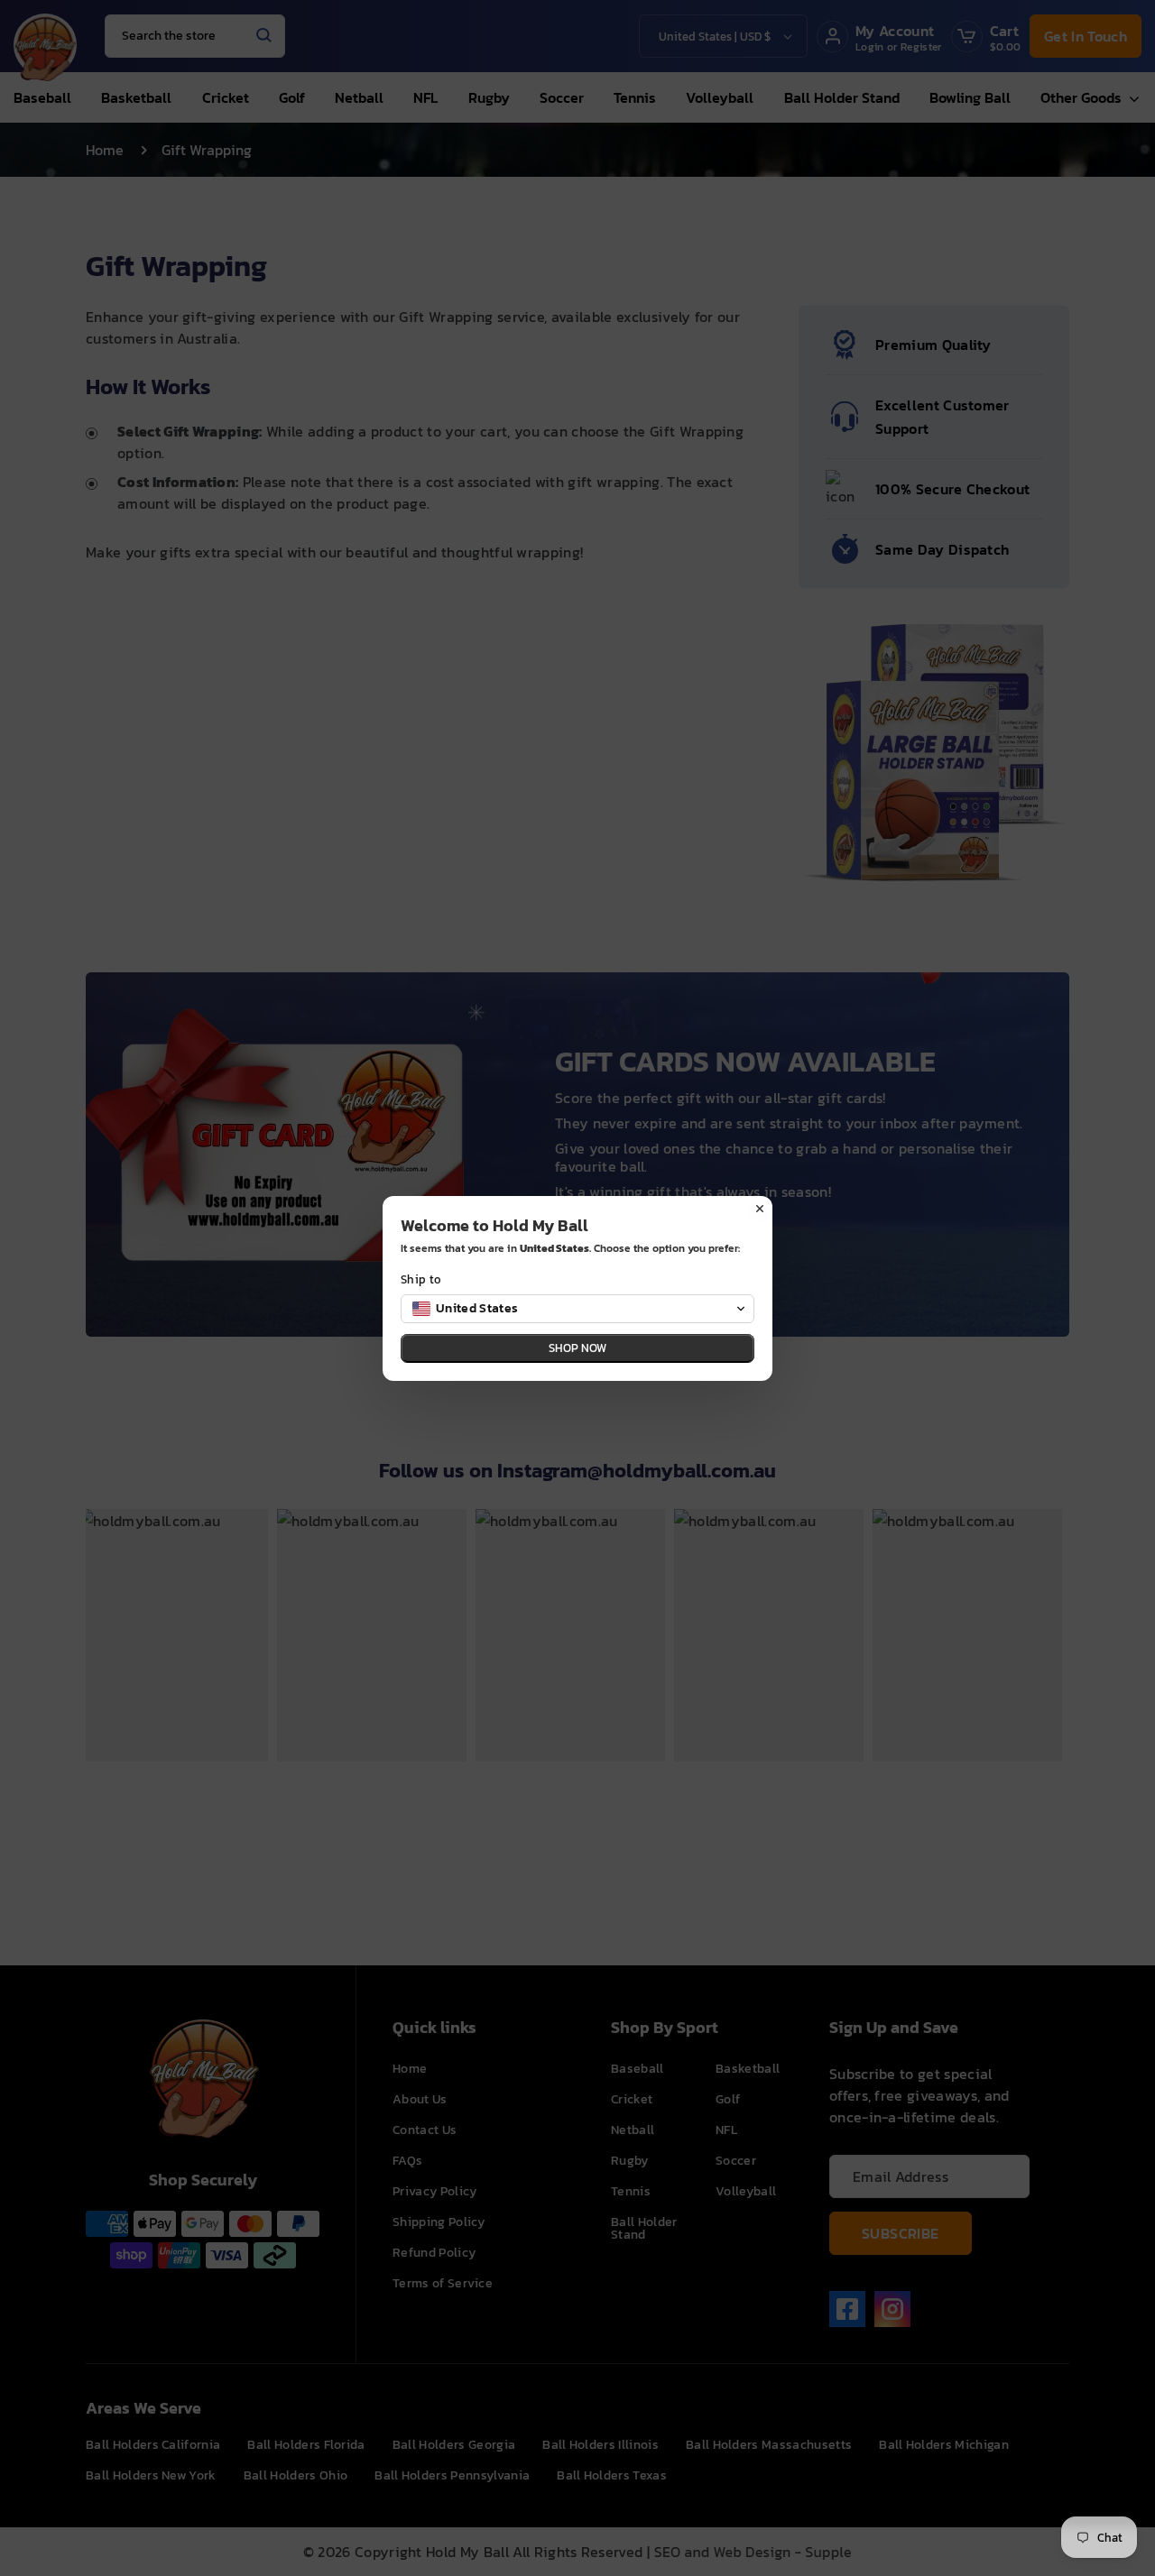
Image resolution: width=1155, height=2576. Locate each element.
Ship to (421, 1279)
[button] (577, 1309)
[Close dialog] (760, 1209)
